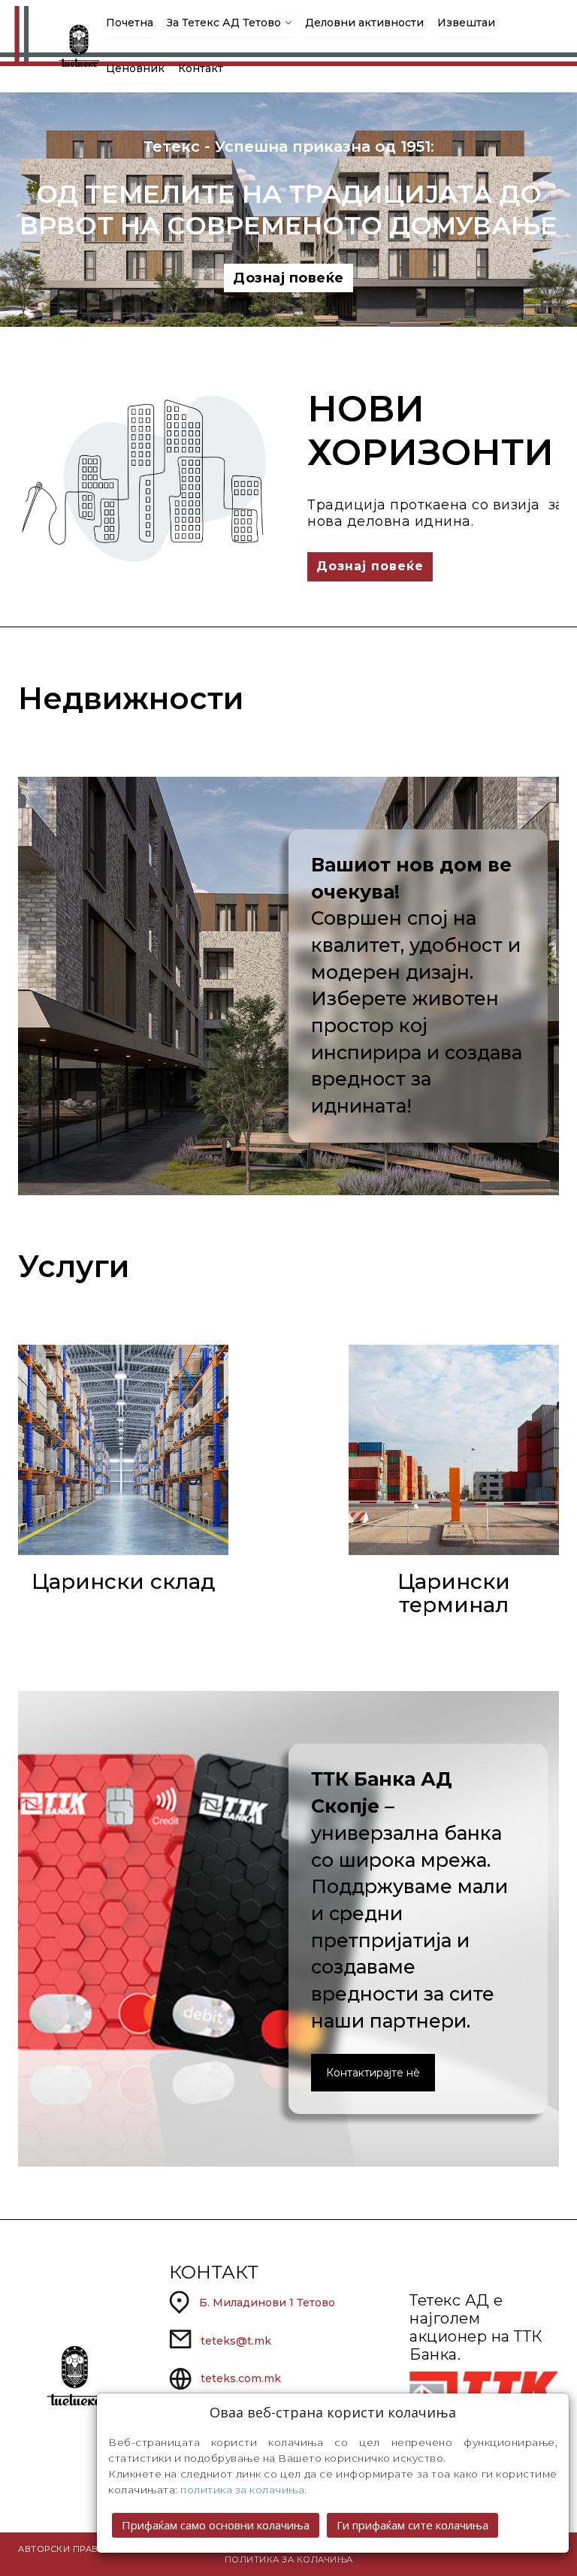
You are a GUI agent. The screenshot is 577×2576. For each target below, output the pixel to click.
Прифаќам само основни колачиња (216, 2525)
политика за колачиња (242, 2490)
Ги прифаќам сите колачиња (412, 2525)
